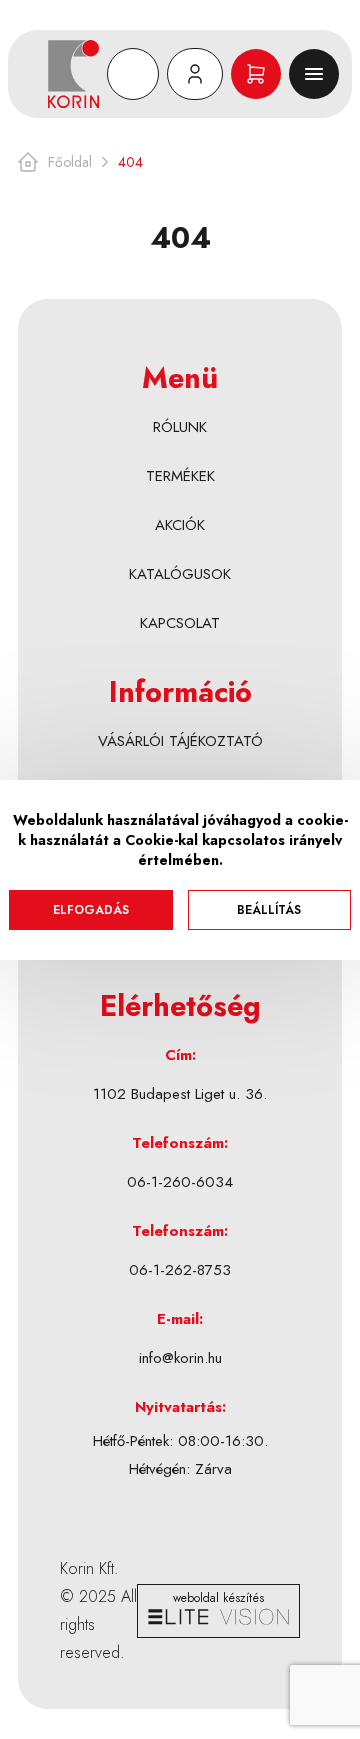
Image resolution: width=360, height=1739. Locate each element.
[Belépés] (195, 74)
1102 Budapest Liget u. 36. (180, 1094)
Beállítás (269, 910)
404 (130, 162)
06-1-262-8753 (180, 1270)
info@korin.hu (180, 1358)
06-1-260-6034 (180, 1182)
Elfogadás (91, 910)
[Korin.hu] (73, 74)
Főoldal (70, 162)
